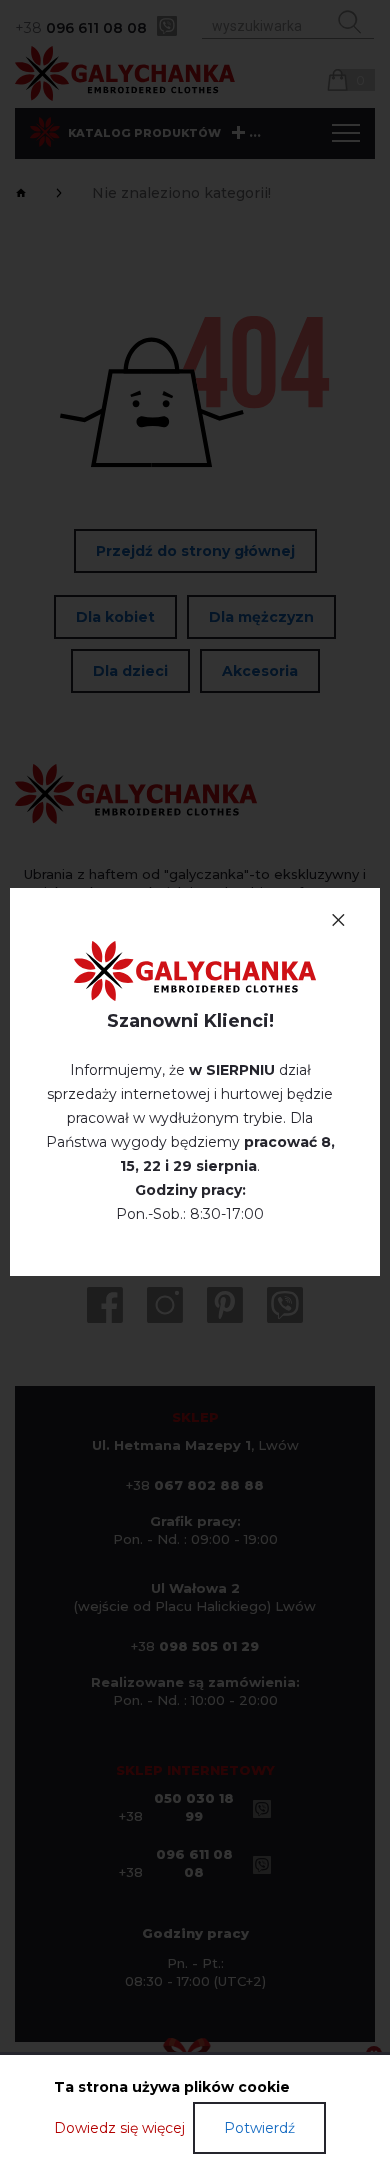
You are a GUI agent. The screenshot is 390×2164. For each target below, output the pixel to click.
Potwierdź (259, 2128)
